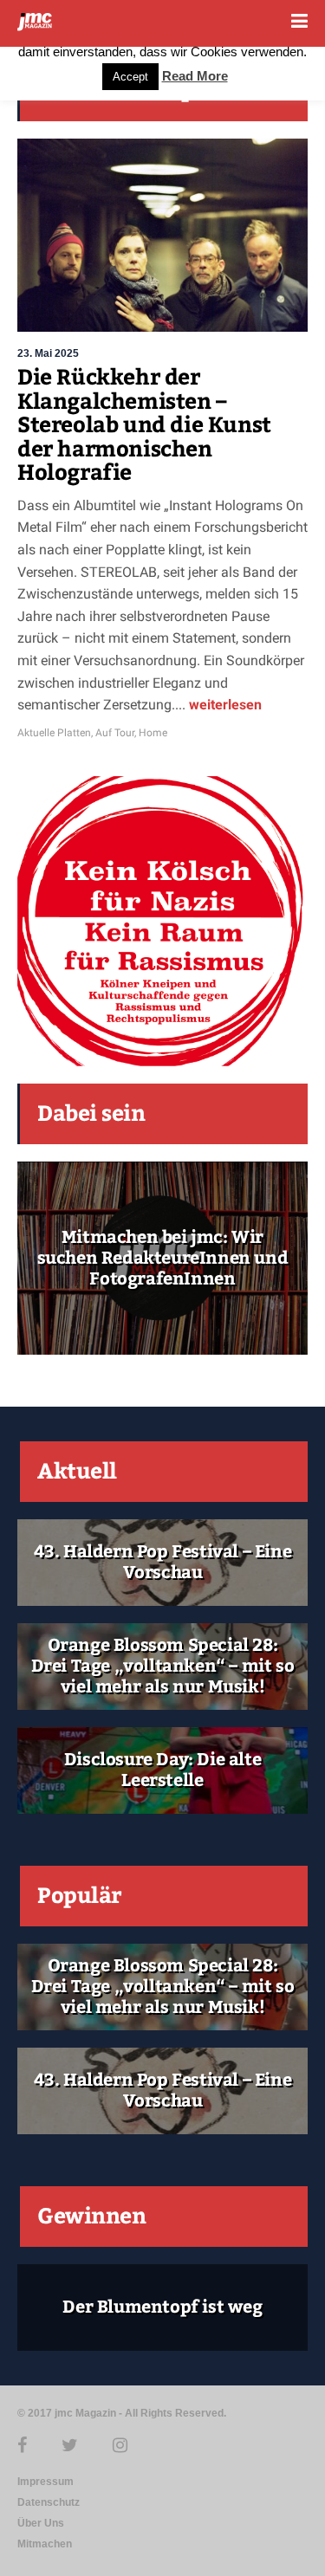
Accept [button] (130, 77)
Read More (195, 76)
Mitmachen (45, 2544)
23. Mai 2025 (48, 353)
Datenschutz (49, 2502)
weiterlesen (224, 705)
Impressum (45, 2482)
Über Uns (41, 2523)
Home (153, 733)
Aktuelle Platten (54, 733)
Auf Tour (115, 733)
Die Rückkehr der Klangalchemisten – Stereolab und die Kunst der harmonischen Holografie (144, 425)
